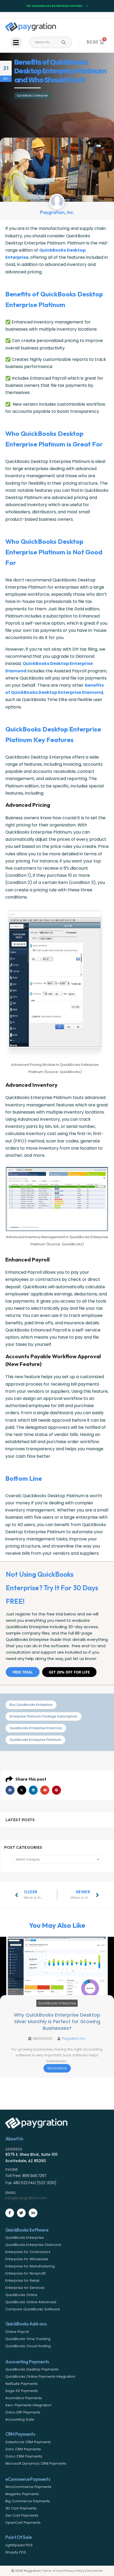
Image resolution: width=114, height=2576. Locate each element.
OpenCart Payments (23, 2523)
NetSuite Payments (21, 2384)
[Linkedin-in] (33, 2213)
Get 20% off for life (69, 1672)
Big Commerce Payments (28, 2501)
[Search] (64, 42)
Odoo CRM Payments (24, 2456)
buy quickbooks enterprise (31, 1705)
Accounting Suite (20, 2419)
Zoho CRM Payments (23, 2449)
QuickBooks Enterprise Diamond (33, 2245)
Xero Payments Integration (28, 2405)
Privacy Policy (74, 2571)
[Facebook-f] (10, 2213)
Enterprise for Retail (22, 2281)
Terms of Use (52, 2571)
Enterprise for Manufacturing (30, 2266)
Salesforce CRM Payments (28, 2442)
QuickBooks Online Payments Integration (40, 2376)
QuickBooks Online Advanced (31, 2302)
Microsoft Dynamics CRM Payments (36, 2463)
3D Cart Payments (21, 2508)
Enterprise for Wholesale (27, 2259)
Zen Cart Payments (22, 2515)
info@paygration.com (26, 2198)
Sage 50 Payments (22, 2391)
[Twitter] (21, 2213)
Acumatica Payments (24, 2398)
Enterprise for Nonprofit (25, 2273)
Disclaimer (95, 2571)
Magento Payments (22, 2494)
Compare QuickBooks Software (33, 2309)
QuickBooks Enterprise (32, 96)
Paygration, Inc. (74, 2038)
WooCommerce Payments (28, 2487)
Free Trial (23, 1672)
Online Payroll (17, 2332)
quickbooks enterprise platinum (35, 1740)
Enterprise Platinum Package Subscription (43, 1716)
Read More (57, 2068)
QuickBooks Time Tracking (28, 2339)
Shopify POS (16, 2552)
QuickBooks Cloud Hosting (28, 2346)
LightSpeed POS (19, 2545)
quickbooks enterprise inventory (36, 1728)
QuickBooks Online (21, 2295)
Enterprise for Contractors (28, 2252)
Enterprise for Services (25, 2288)
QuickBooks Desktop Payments (32, 2369)
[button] (10, 1790)
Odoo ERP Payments (23, 2412)
